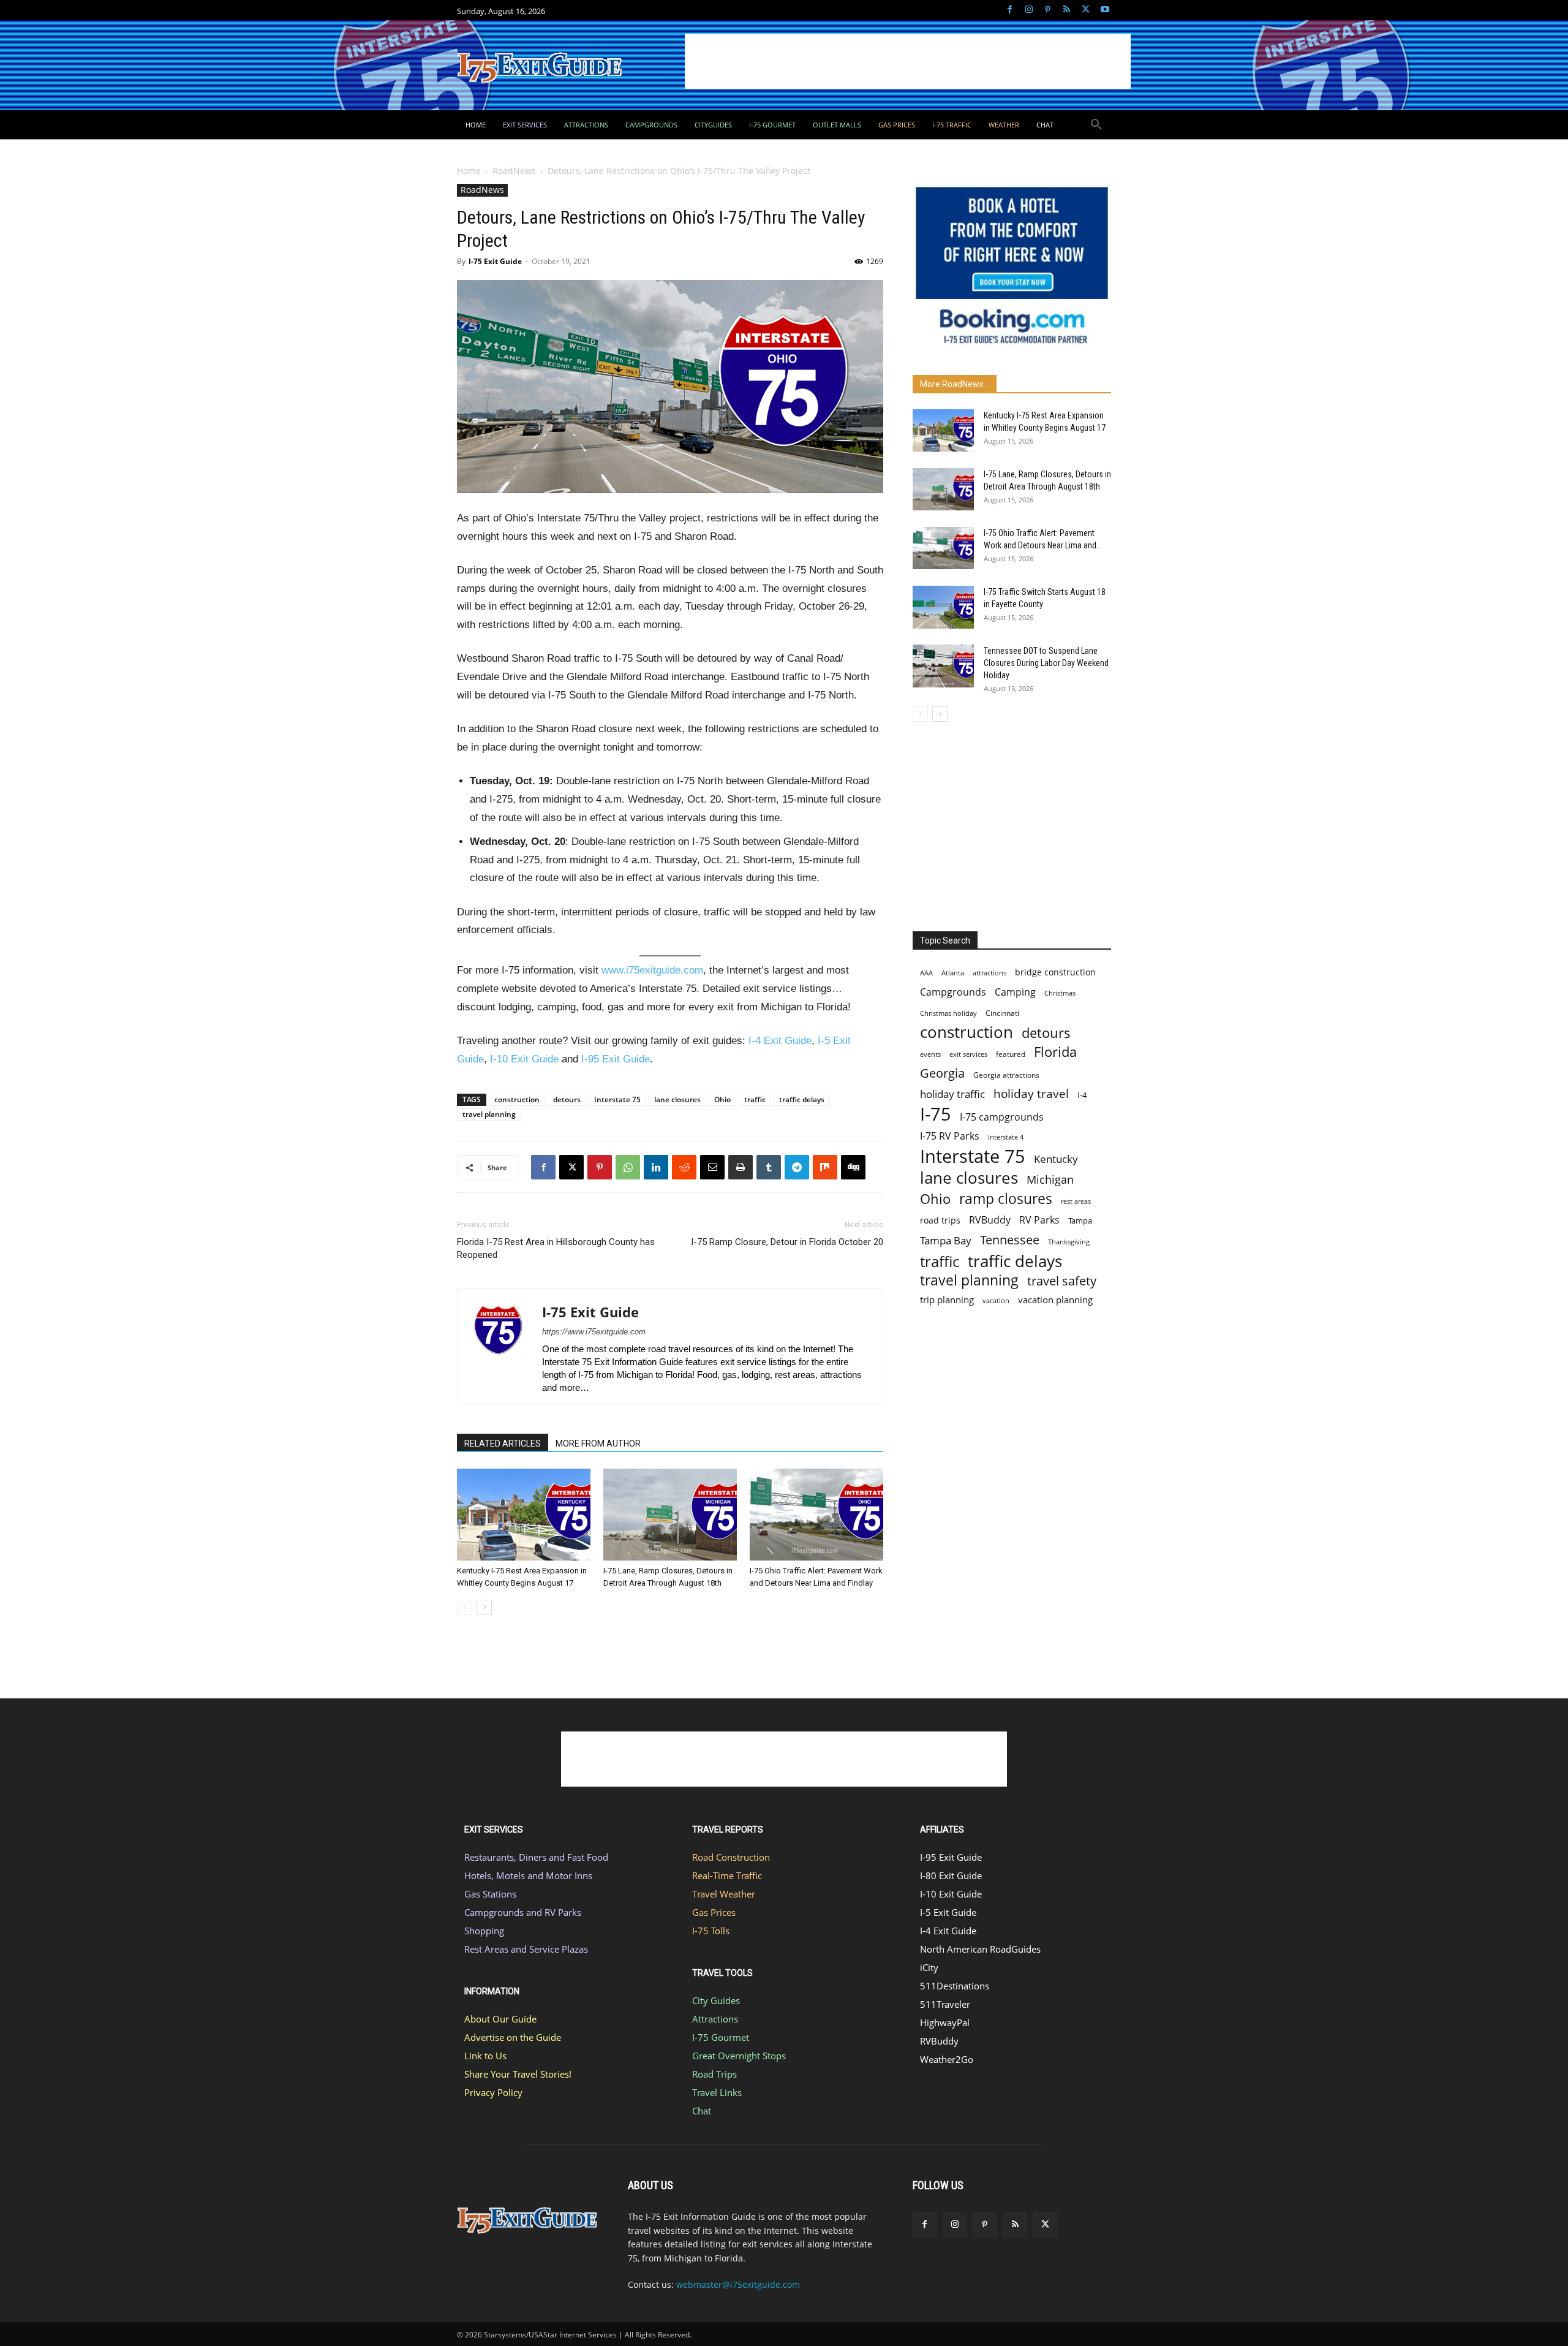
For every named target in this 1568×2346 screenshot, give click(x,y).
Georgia (942, 1073)
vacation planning (1055, 1300)
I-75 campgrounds (1002, 1117)
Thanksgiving (1069, 1242)
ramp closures (1006, 1199)
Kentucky (1056, 1159)
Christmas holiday (948, 1013)
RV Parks (1039, 1220)
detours (567, 1099)
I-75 (936, 1114)
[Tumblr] (769, 1167)
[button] (1096, 125)
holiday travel (1031, 1094)
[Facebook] (1010, 10)
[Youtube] (1105, 10)
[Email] (712, 1167)
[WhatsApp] (628, 1167)
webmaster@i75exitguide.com (738, 2284)
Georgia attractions (1006, 1075)
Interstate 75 (617, 1099)
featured (1011, 1054)
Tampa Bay (946, 1240)
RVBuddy (990, 1220)
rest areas (1076, 1201)
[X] (1086, 10)
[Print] (741, 1167)
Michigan (1050, 1180)
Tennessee (1010, 1240)
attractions (989, 973)
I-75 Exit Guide (495, 261)
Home (469, 171)
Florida (1055, 1052)
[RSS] (1067, 10)
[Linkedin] (656, 1167)
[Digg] (853, 1167)
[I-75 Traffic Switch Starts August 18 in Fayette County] (943, 607)
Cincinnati (1002, 1013)
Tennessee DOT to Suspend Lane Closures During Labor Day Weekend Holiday (1046, 663)
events (930, 1054)
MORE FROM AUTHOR (598, 1444)
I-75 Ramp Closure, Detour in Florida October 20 (787, 1242)
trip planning (947, 1300)
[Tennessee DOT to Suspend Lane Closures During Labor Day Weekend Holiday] (943, 666)
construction (517, 1099)
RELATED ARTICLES (503, 1444)
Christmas (1060, 993)
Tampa (1080, 1220)
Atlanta (953, 973)
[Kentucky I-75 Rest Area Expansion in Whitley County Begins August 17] (524, 1515)
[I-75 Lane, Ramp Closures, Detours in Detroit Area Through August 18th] (670, 1515)
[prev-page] (465, 1607)
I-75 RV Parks (950, 1136)
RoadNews (514, 171)
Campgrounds (953, 992)
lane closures (677, 1099)
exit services (968, 1054)
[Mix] (825, 1167)
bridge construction (1055, 972)
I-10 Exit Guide (524, 1059)
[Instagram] (1029, 10)
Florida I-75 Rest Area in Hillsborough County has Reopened (556, 1248)
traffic (755, 1099)
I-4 (1082, 1095)
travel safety (1062, 1281)
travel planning (489, 1114)
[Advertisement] (908, 61)
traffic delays (802, 1099)
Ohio (722, 1099)
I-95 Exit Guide (616, 1059)
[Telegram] (797, 1167)
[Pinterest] (1048, 10)
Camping (1015, 992)
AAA (926, 973)
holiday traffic (952, 1094)
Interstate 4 (1006, 1137)
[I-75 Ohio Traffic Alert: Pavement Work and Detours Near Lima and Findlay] (816, 1515)
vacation (996, 1300)
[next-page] (484, 1607)
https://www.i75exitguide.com (594, 1332)
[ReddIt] (684, 1167)
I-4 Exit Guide (780, 1041)
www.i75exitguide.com (652, 970)
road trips (940, 1220)
